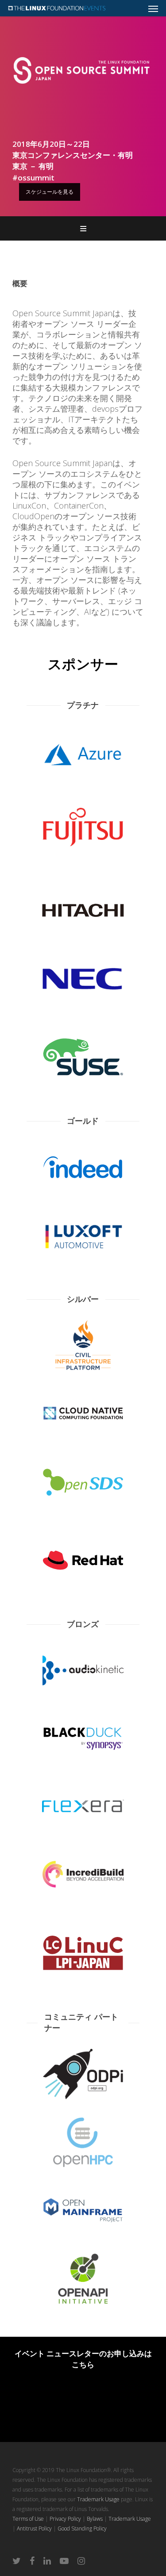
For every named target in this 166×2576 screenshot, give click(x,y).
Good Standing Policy (82, 2528)
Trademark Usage (98, 2499)
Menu (83, 228)
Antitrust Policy (34, 2528)
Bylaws (95, 2519)
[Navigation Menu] (153, 8)
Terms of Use (28, 2519)
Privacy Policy (65, 2519)
